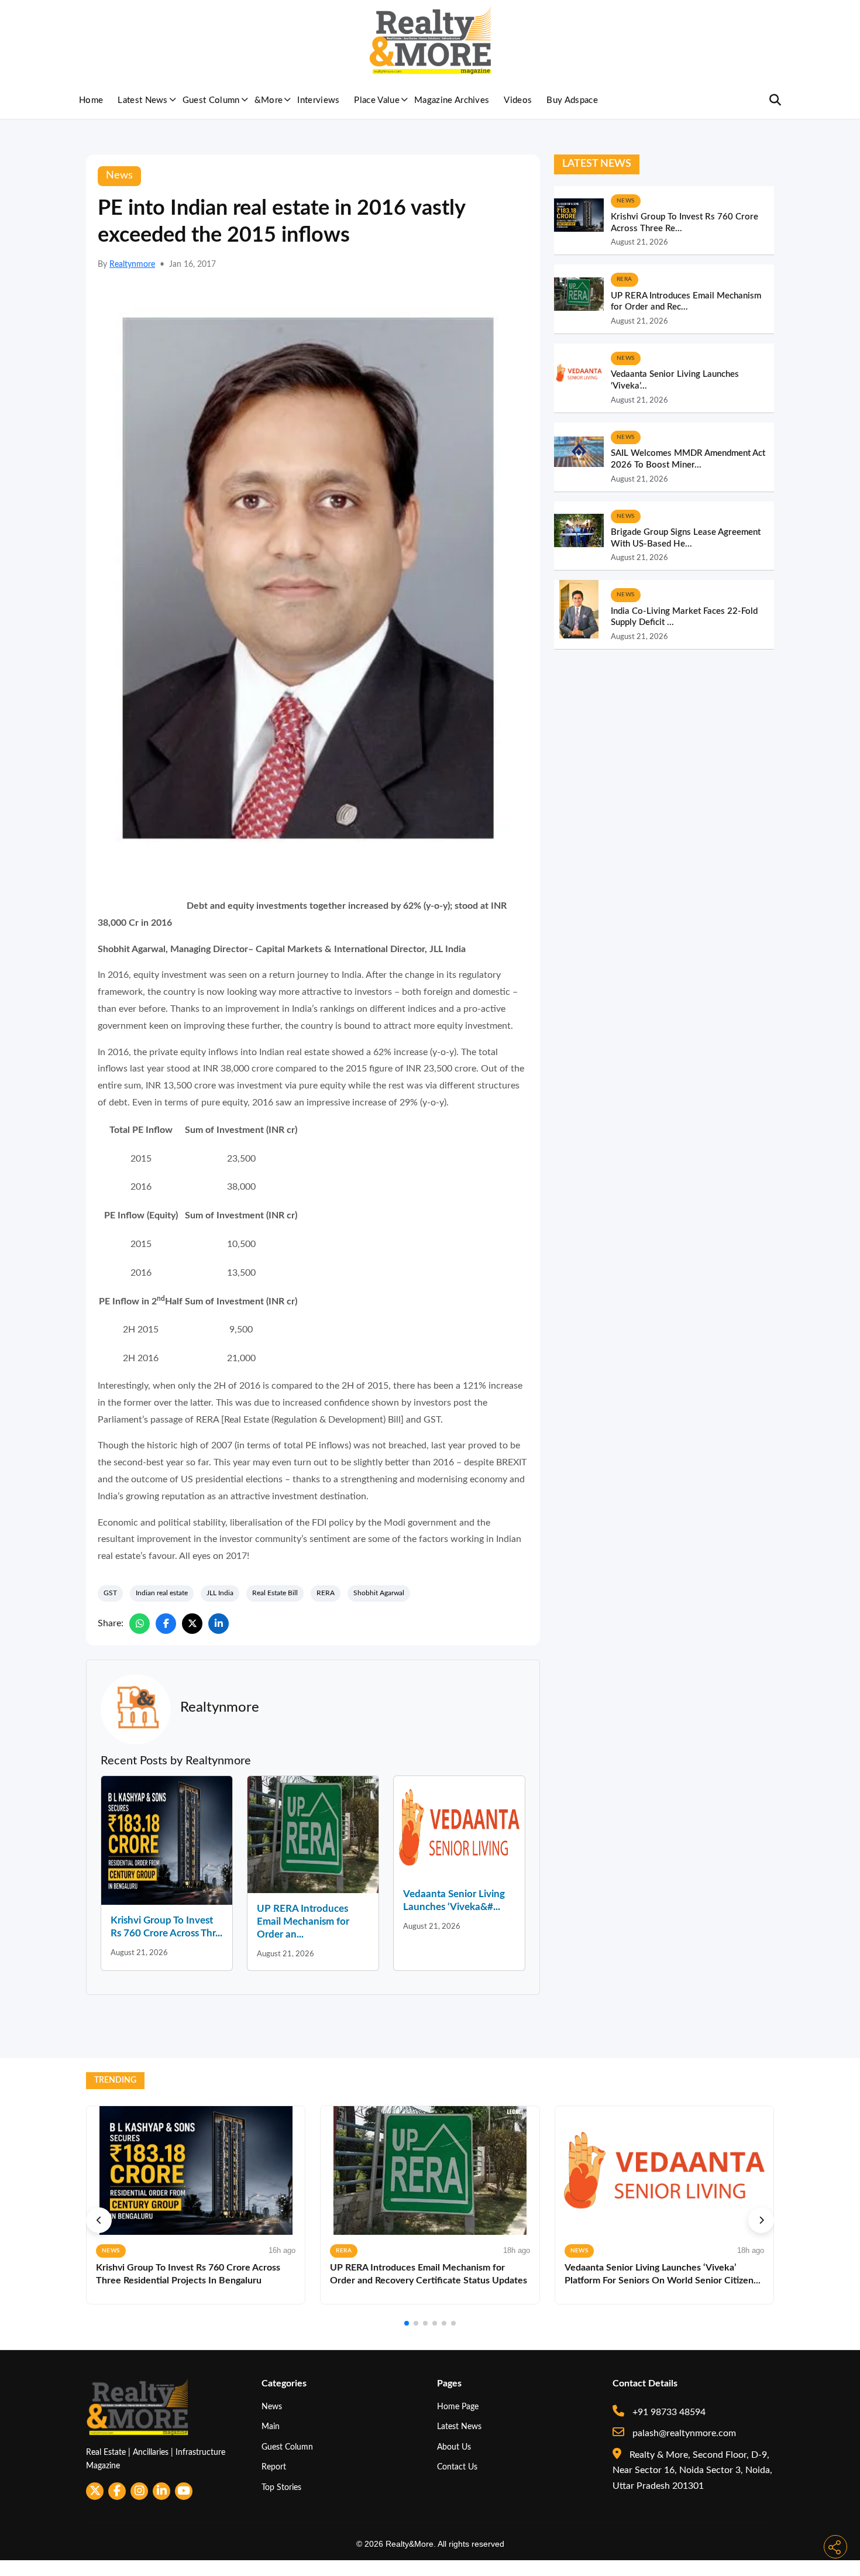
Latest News (143, 100)
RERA (326, 1593)
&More (269, 100)
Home (91, 100)
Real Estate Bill (275, 1593)
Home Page (458, 2407)
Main (271, 2426)
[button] (99, 2220)
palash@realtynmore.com (683, 2433)
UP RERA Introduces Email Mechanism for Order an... (303, 1921)
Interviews (318, 100)
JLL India (220, 1593)
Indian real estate (162, 1593)
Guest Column (211, 100)
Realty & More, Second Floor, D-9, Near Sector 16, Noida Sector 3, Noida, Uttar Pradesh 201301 (692, 2470)
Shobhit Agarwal (379, 1593)
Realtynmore (132, 265)
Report (274, 2467)
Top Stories (281, 2487)
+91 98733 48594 (668, 2412)
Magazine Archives (452, 100)
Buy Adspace (572, 100)
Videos (518, 100)
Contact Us (457, 2467)
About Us (454, 2447)
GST (110, 1593)
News (272, 2407)
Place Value (377, 100)
